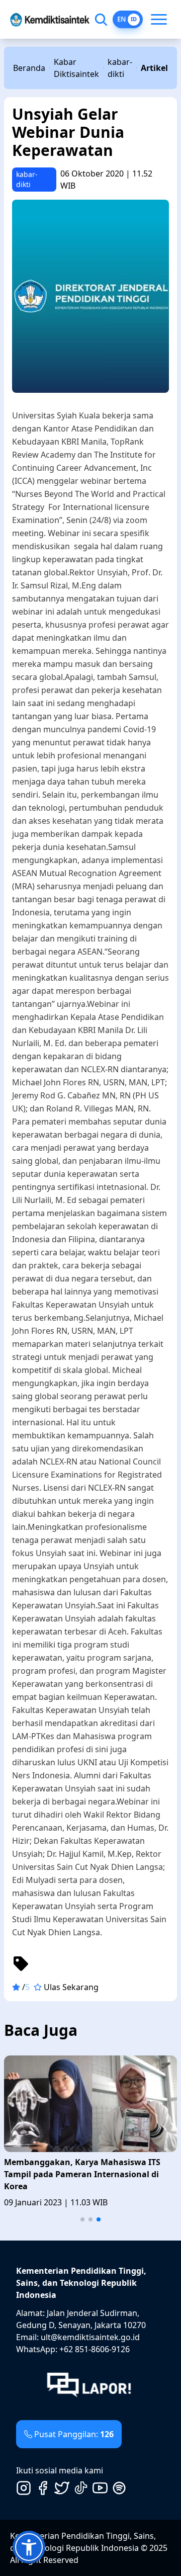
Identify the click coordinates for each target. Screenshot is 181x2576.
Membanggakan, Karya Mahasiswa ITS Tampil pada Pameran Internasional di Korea (82, 2174)
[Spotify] (119, 2488)
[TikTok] (81, 2488)
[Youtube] (100, 2488)
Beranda (29, 68)
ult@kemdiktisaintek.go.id (90, 2337)
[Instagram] (24, 2488)
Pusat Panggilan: (74, 2434)
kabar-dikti (120, 68)
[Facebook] (43, 2488)
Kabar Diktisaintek (76, 68)
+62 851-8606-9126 (95, 2349)
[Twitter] (62, 2488)
